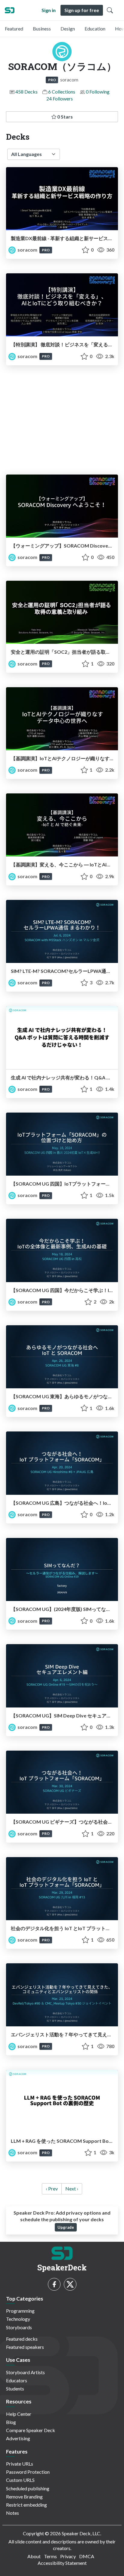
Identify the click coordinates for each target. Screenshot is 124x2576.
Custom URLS (20, 2480)
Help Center (19, 2414)
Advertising (18, 2438)
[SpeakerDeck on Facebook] (54, 2284)
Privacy (68, 2556)
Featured (14, 29)
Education (95, 29)
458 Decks (26, 92)
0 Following (98, 92)
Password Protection (28, 2472)
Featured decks (22, 2339)
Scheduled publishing (28, 2488)
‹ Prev (52, 2188)
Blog (11, 2422)
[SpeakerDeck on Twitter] (70, 2284)
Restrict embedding (26, 2505)
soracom (27, 250)
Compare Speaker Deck (31, 2430)
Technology (18, 2319)
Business (42, 29)
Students (15, 2389)
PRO (52, 80)
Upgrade (66, 2227)
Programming (20, 2311)
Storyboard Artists (25, 2372)
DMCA (87, 2556)
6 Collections (62, 92)
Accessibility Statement (62, 2563)
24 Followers (60, 98)
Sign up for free (82, 10)
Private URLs (20, 2464)
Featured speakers (25, 2347)
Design (68, 29)
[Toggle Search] (110, 10)
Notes (12, 2513)
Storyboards (19, 2327)
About (34, 2556)
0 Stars (65, 117)
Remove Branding (24, 2497)
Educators (17, 2380)
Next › (72, 2188)
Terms (50, 2556)
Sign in (49, 10)
